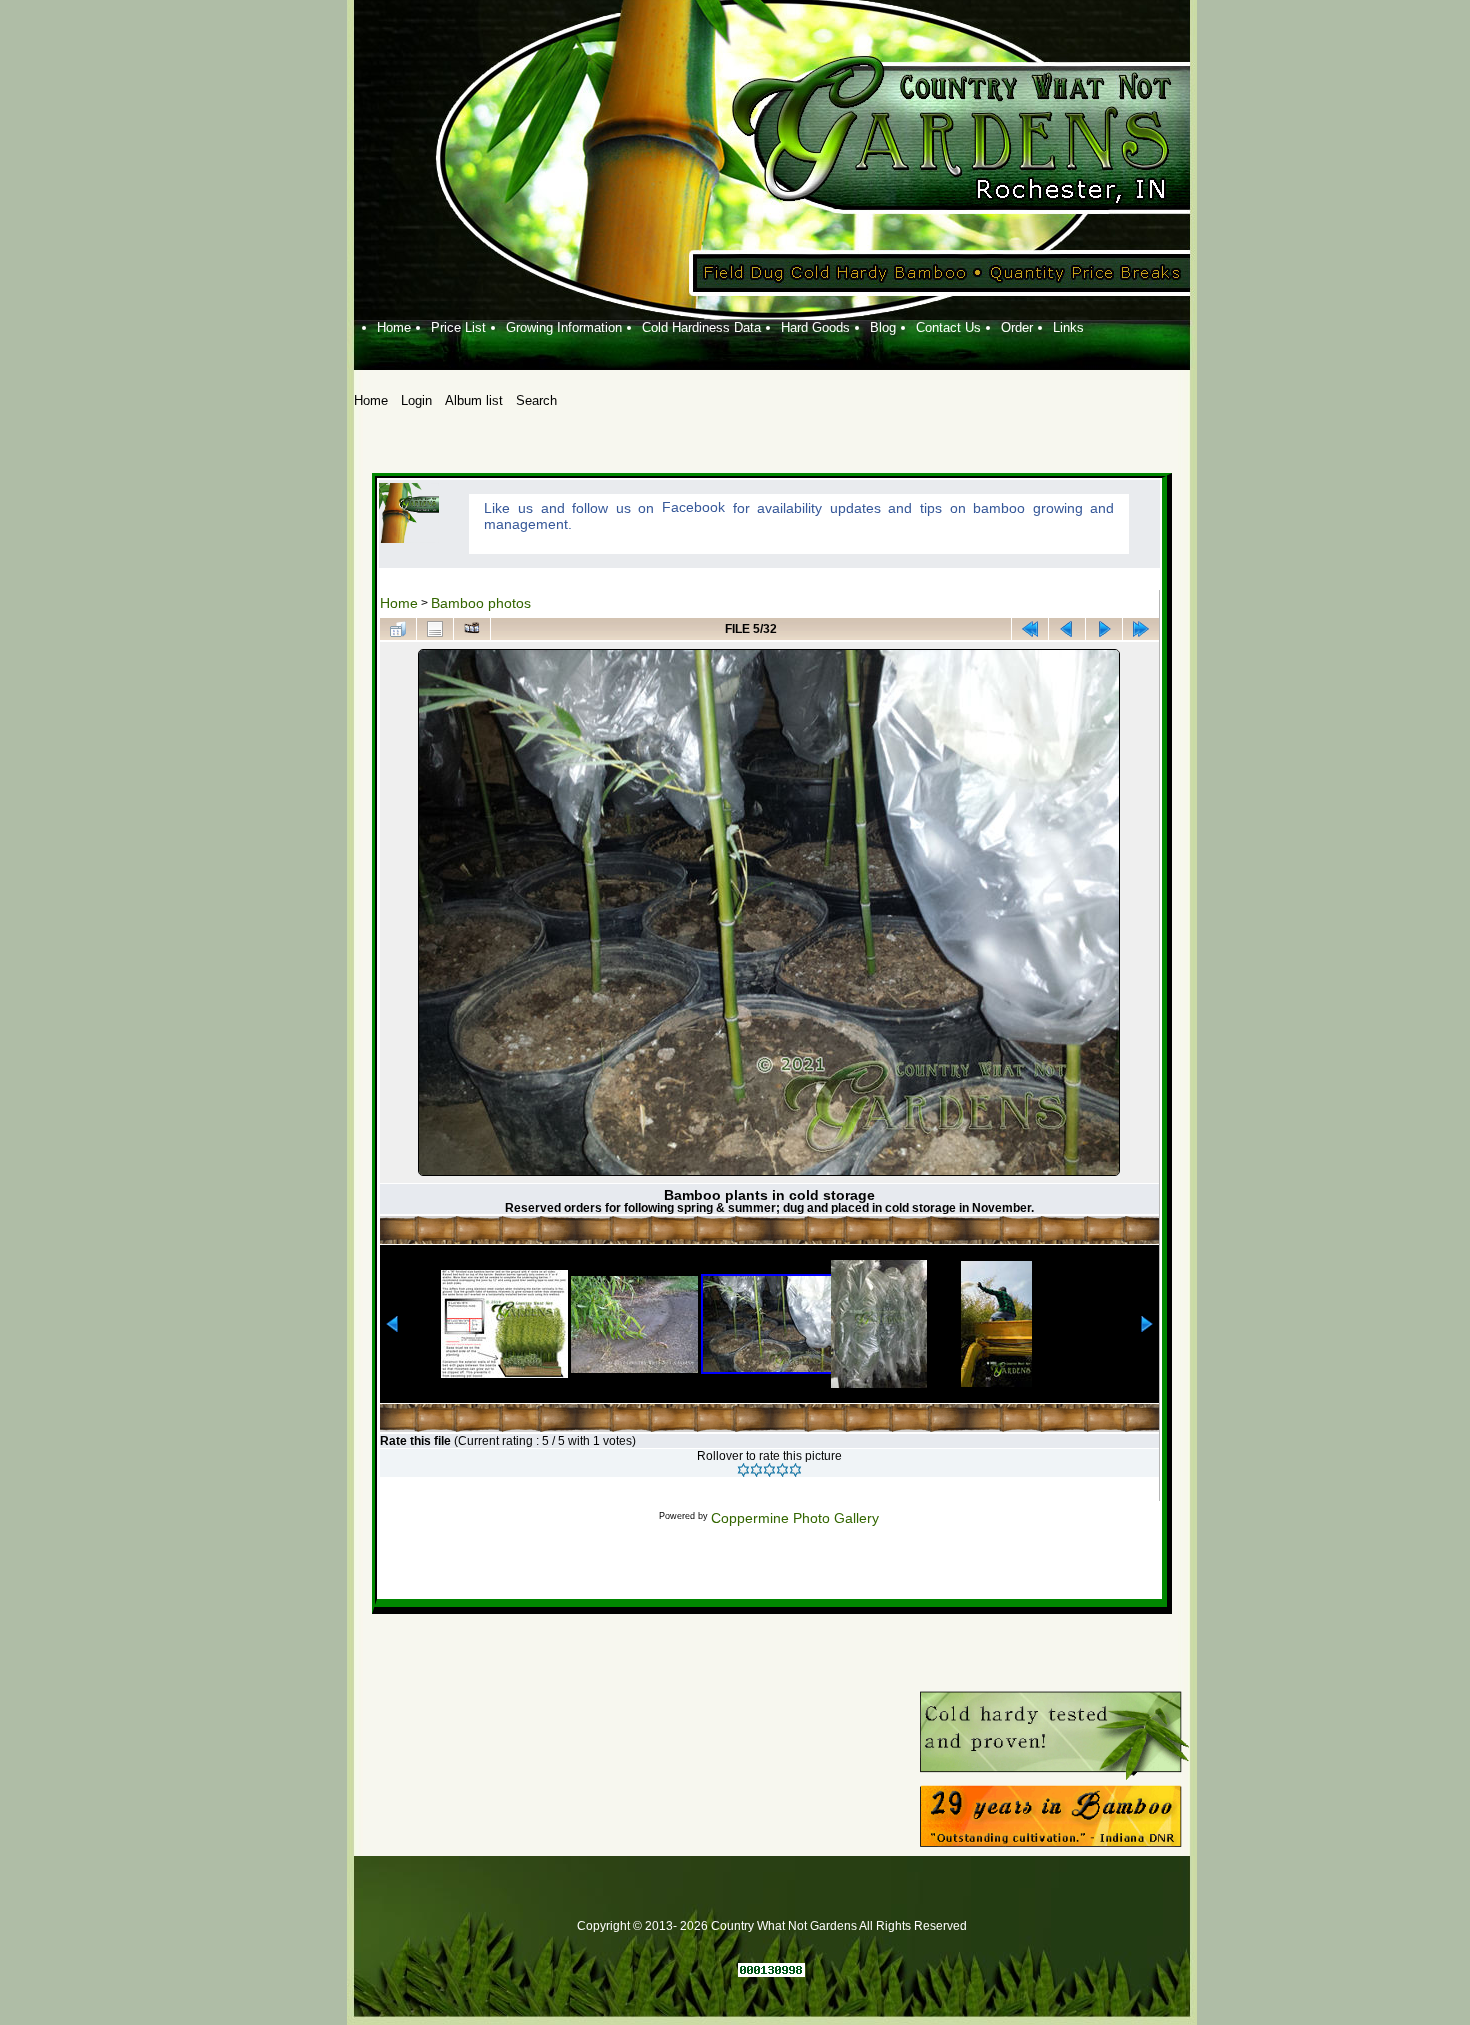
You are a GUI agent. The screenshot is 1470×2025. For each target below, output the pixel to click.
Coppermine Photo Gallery (795, 1518)
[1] (743, 1470)
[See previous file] (1067, 629)
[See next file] (1104, 629)
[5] (795, 1470)
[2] (756, 1470)
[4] (782, 1470)
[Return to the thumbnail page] (398, 629)
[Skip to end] (1141, 629)
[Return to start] (1030, 629)
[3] (769, 1470)
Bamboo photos (481, 603)
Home (399, 603)
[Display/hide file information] (435, 629)
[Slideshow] (472, 629)
